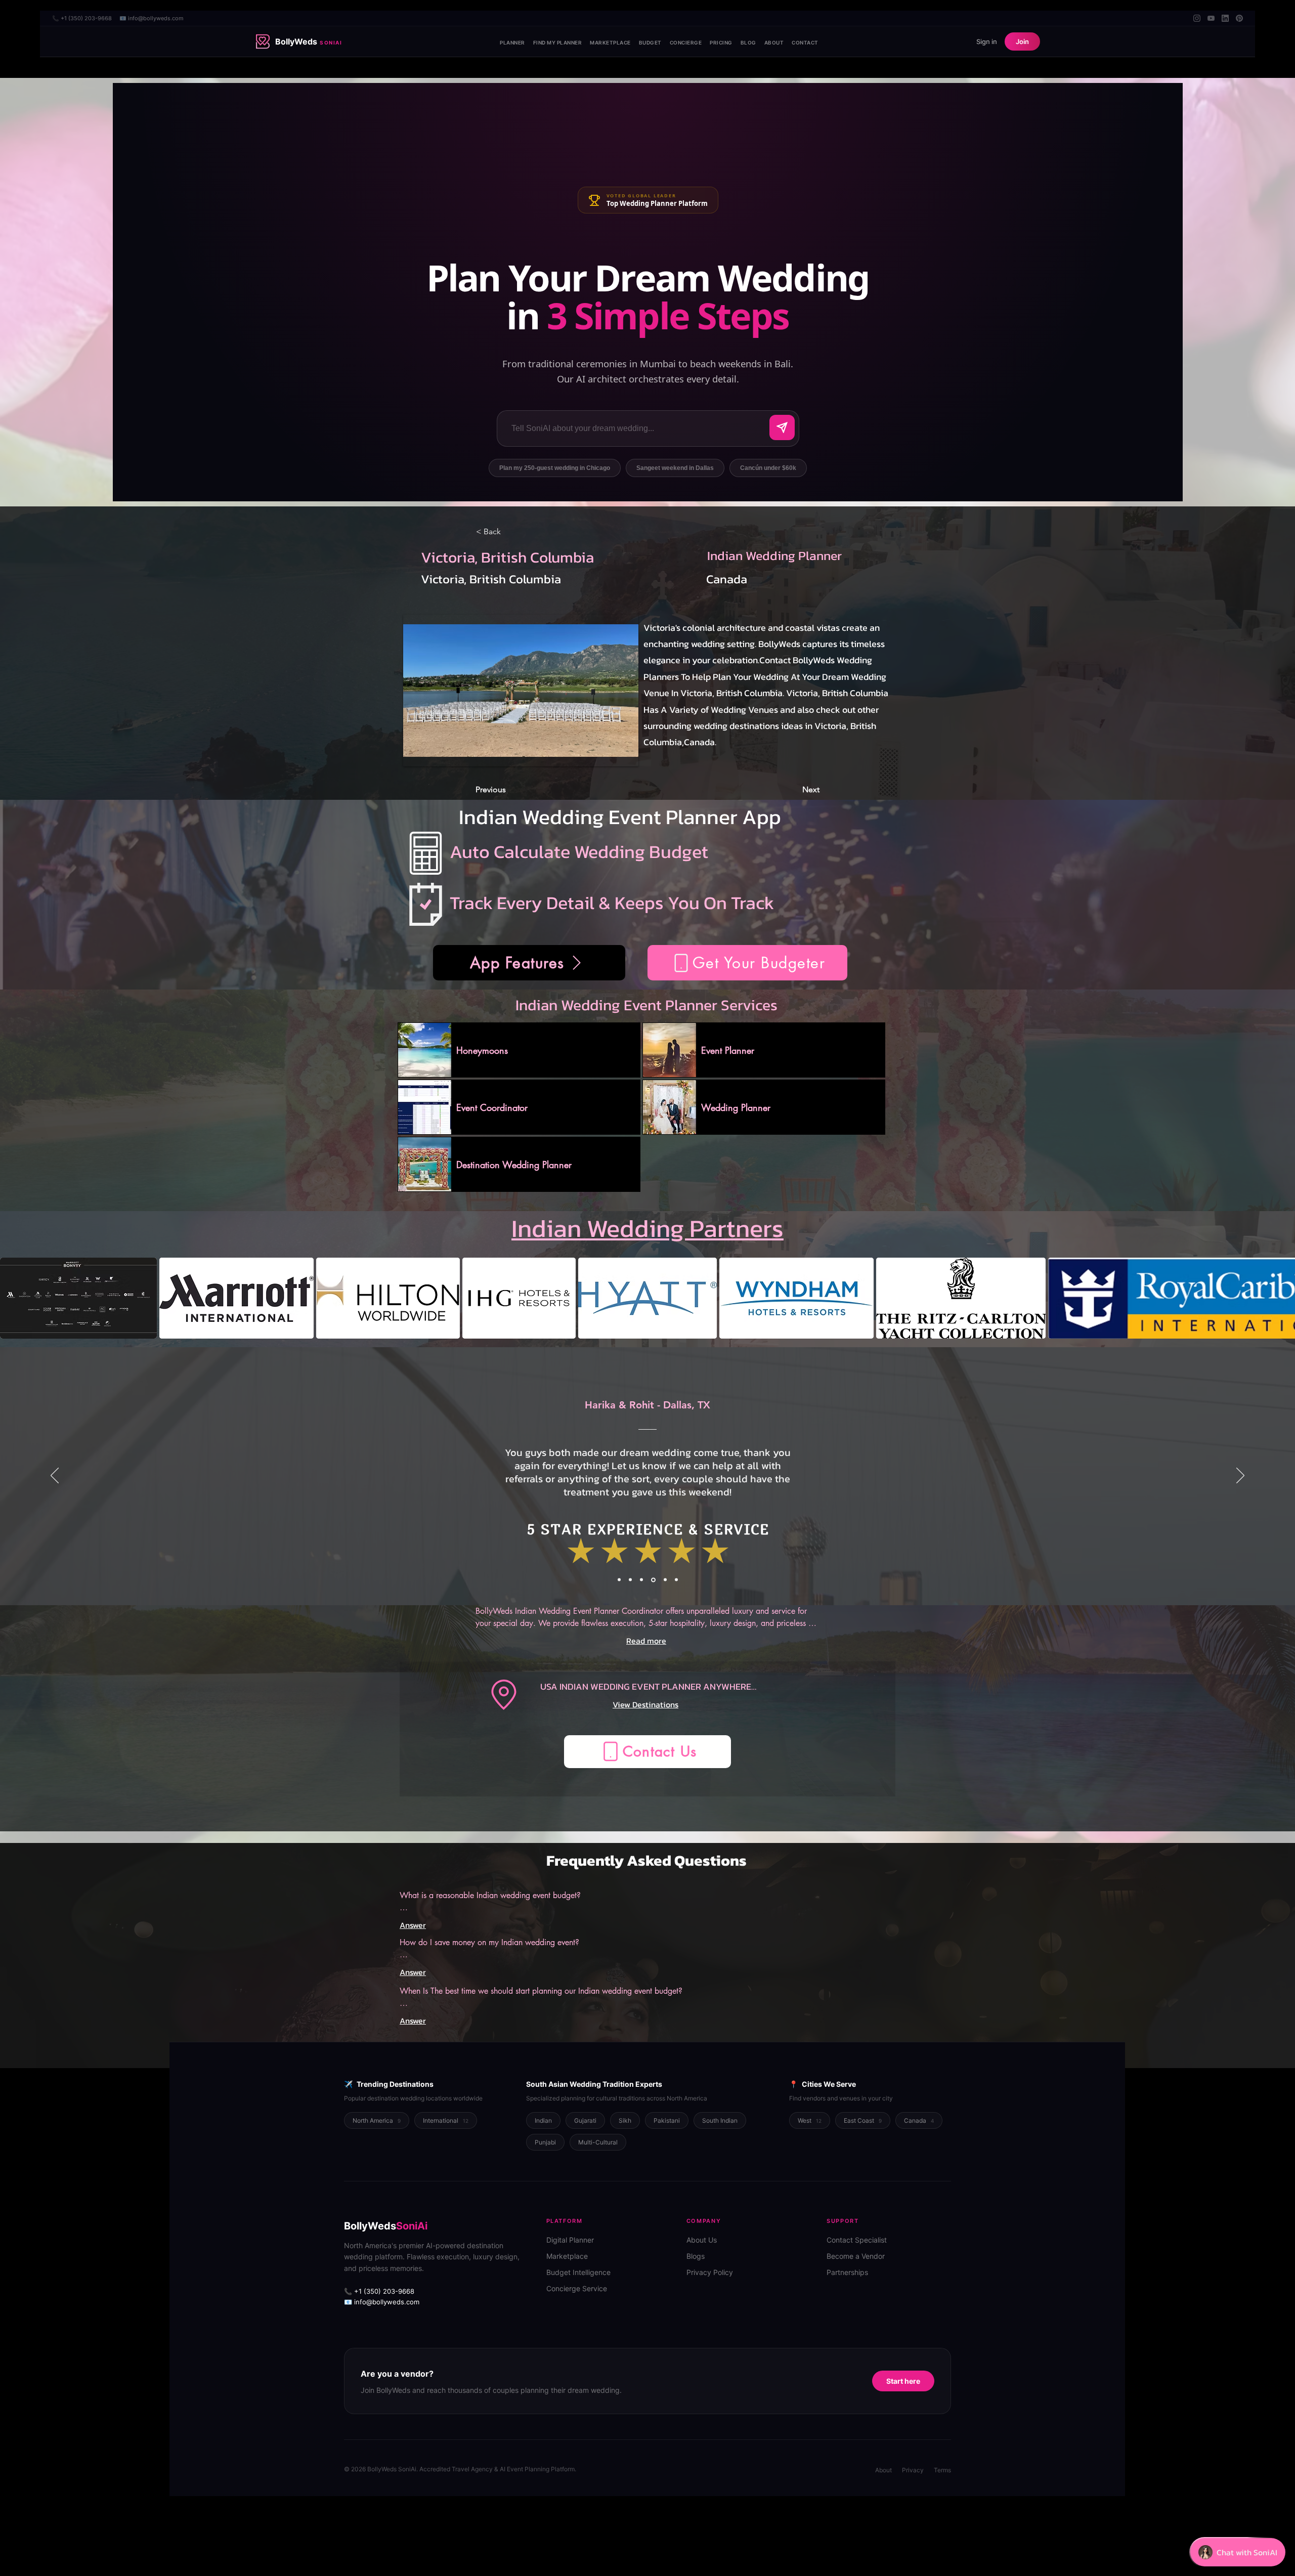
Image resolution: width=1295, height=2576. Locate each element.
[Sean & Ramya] (630, 1580)
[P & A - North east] (676, 1580)
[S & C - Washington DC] (664, 1580)
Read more (646, 1641)
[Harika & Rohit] (641, 1580)
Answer (413, 1925)
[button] (747, 963)
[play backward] (13, 1298)
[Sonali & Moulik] (653, 1580)
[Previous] (55, 1476)
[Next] (1240, 1476)
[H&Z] (619, 1580)
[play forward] (1282, 1298)
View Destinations (645, 1704)
